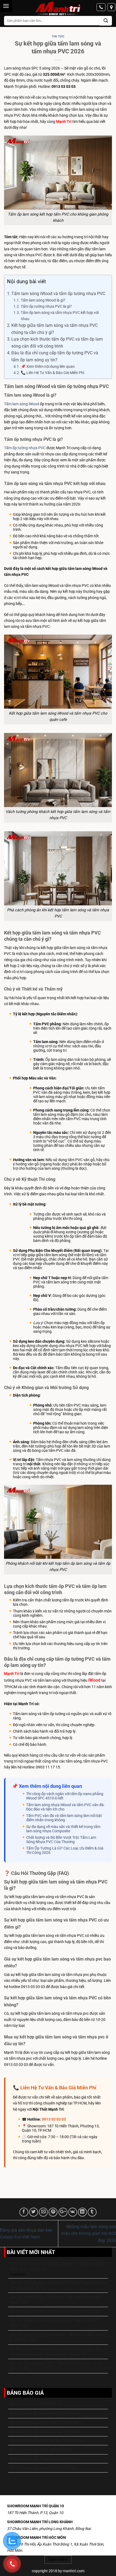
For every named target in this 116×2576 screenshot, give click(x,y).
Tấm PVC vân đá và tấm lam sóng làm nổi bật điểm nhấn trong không (64, 1818)
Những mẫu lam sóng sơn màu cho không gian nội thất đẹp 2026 (89, 2234)
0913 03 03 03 (54, 2119)
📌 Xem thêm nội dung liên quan (48, 367)
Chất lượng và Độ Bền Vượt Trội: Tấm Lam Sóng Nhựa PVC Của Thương (61, 1840)
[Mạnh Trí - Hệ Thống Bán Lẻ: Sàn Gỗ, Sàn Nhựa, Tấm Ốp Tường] (58, 9)
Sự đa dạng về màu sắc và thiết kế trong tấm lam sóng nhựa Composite (63, 1829)
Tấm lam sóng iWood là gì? (43, 300)
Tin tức (58, 37)
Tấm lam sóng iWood (22, 404)
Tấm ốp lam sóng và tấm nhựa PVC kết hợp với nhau (60, 316)
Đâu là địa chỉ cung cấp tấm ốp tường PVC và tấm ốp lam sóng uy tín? (55, 356)
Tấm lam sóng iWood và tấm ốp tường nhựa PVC (58, 294)
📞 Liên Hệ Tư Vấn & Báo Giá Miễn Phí (52, 373)
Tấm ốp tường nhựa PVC (25, 448)
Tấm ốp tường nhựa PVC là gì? (46, 307)
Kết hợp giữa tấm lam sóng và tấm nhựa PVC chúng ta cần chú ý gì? (54, 329)
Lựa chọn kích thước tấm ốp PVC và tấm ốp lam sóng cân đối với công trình (57, 343)
